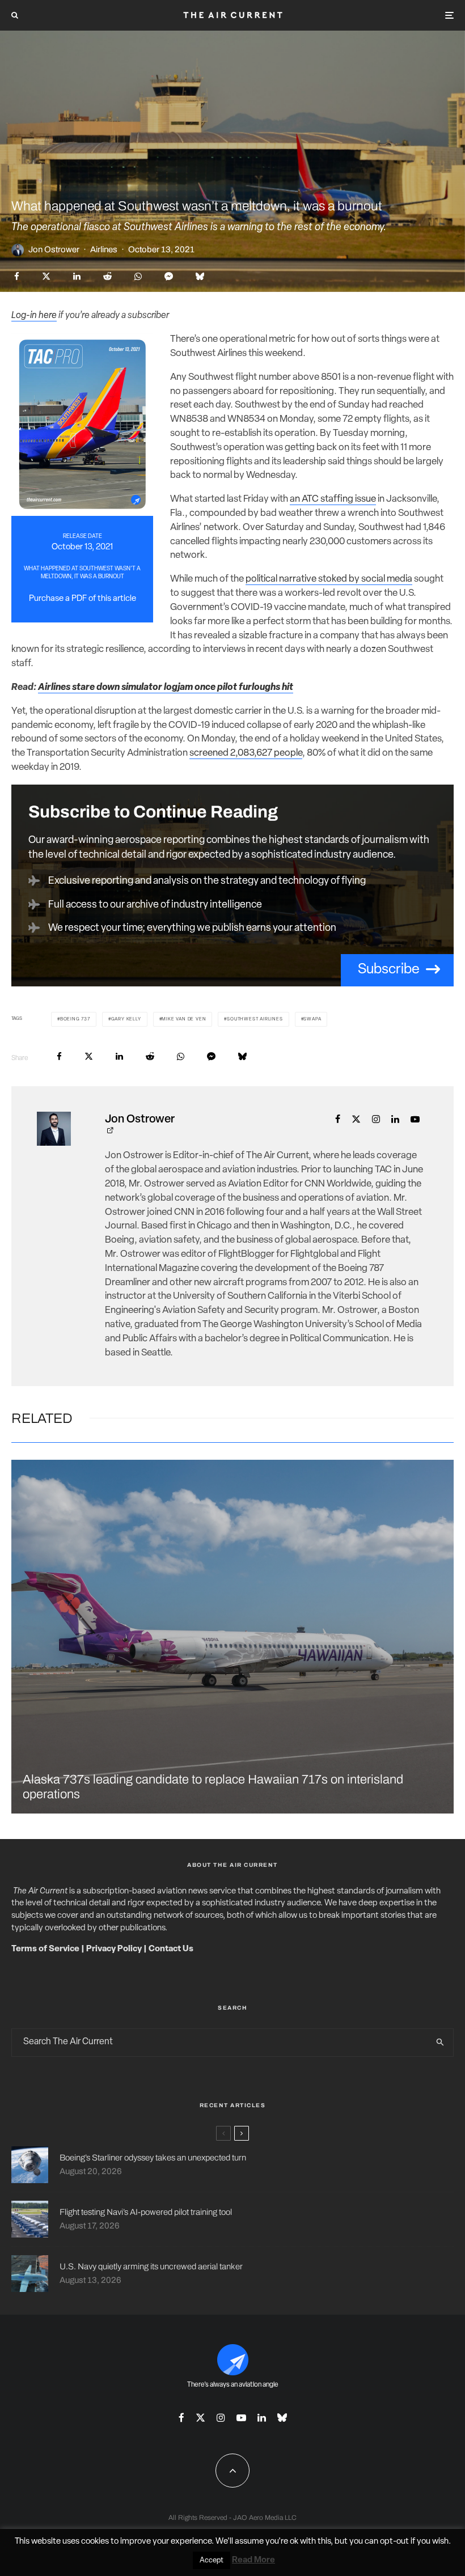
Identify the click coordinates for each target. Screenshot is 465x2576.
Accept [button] (212, 2560)
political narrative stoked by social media (329, 579)
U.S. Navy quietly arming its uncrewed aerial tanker (151, 2266)
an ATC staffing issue (333, 499)
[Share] (17, 276)
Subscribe (389, 970)
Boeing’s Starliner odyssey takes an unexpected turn (153, 2158)
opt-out (394, 2542)
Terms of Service (45, 1949)
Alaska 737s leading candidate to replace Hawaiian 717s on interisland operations (213, 1787)
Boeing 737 (75, 1019)
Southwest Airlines (255, 1019)
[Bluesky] (282, 2418)
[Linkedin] (262, 2418)
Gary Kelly (126, 1019)
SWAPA (312, 1019)
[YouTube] (241, 2418)
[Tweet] (46, 276)
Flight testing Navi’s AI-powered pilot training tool (146, 2212)
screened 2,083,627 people (246, 753)
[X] (200, 2418)
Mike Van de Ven (184, 1019)
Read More (253, 2560)
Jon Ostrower (54, 249)
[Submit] (107, 276)
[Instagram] (221, 2418)
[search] (440, 2043)
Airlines (104, 249)
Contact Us (171, 1949)
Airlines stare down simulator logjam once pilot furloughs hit (166, 687)
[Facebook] (181, 2418)
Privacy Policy (114, 1949)
